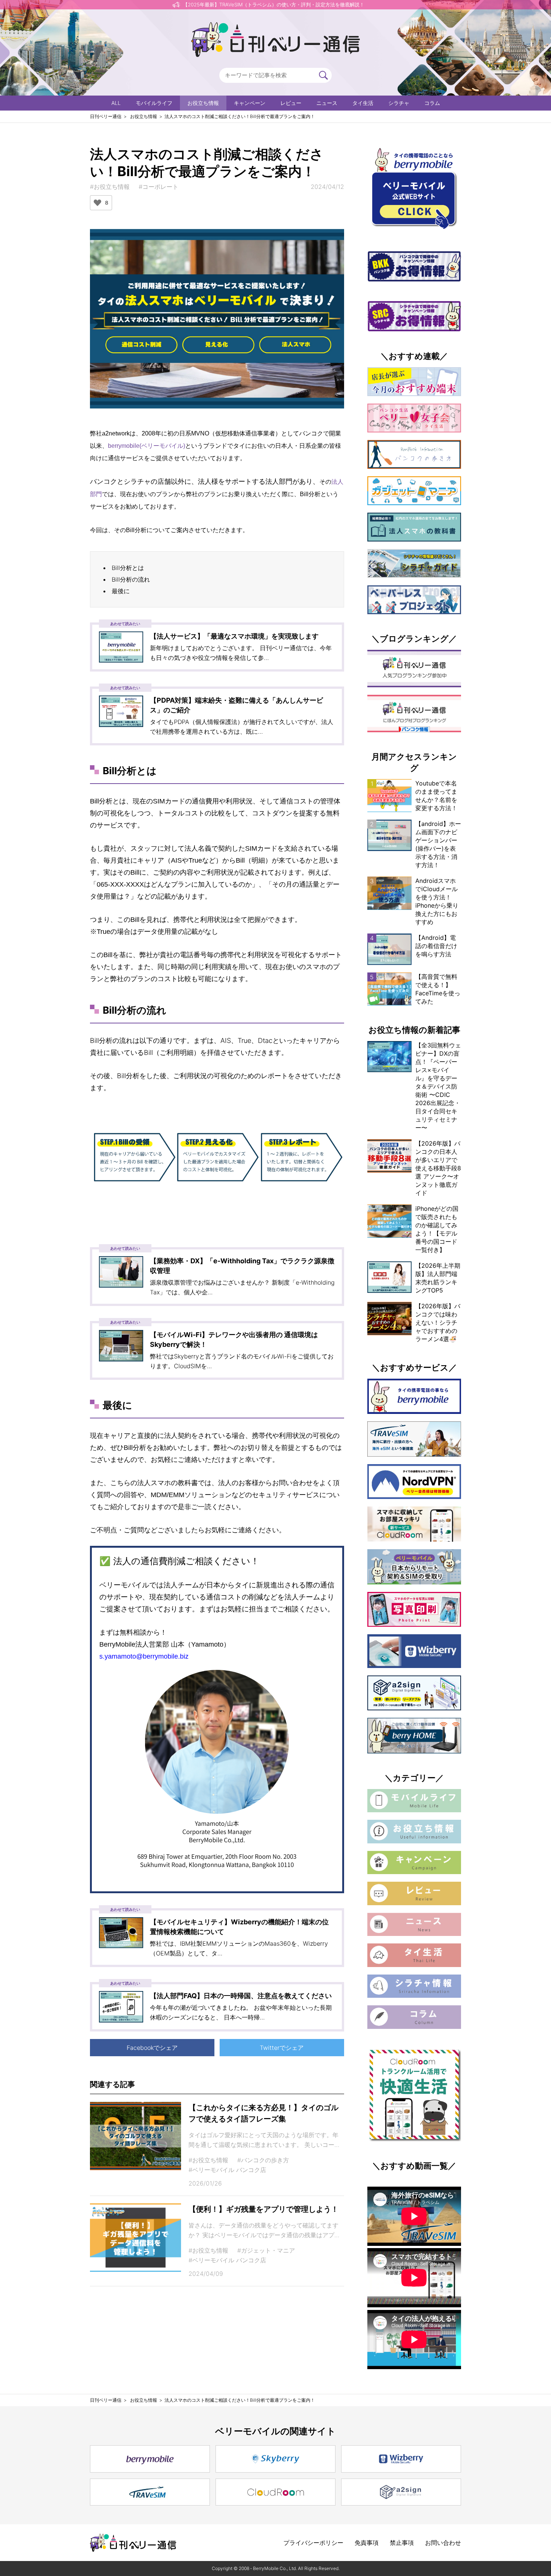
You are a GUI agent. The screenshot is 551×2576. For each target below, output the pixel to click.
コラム (432, 103)
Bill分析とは (128, 568)
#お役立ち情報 (110, 187)
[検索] (323, 75)
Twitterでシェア (282, 2048)
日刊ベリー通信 (106, 116)
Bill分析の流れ (131, 579)
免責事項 (367, 2543)
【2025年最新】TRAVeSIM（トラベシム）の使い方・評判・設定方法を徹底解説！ (274, 4)
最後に (121, 591)
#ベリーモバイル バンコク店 (227, 2170)
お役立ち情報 (203, 103)
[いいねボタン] (97, 203)
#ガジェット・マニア (266, 2250)
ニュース (327, 103)
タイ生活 (363, 103)
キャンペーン (250, 103)
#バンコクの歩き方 (263, 2160)
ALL (116, 103)
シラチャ (399, 103)
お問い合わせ (443, 2543)
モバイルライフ (154, 103)
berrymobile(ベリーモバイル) (147, 446)
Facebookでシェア (152, 2048)
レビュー (291, 103)
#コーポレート (159, 187)
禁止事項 (402, 2543)
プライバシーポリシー (313, 2543)
